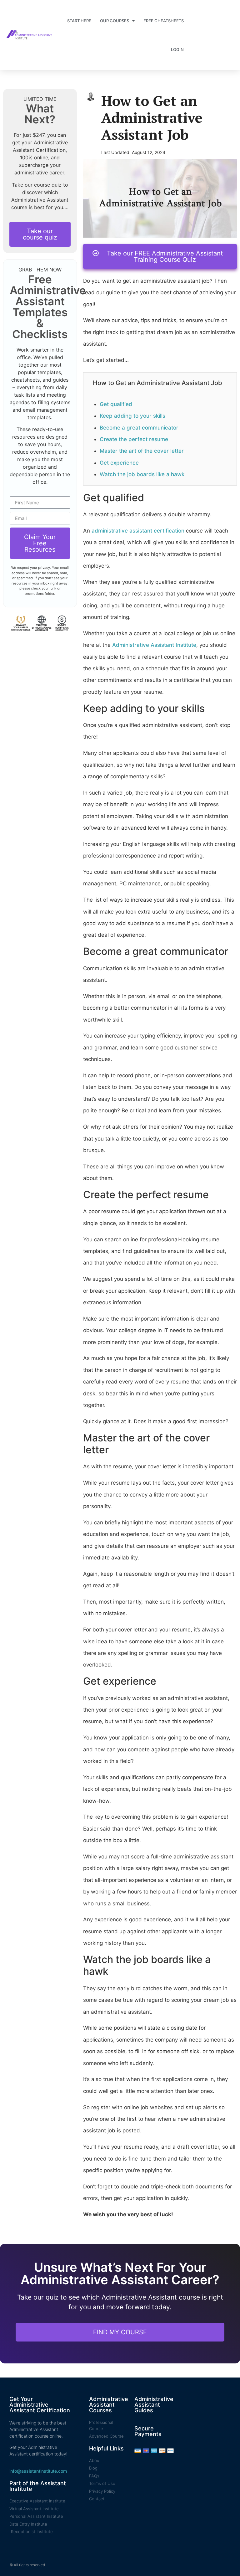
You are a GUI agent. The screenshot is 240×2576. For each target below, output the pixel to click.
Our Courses (115, 21)
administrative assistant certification (138, 531)
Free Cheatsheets (164, 21)
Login (177, 49)
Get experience (119, 463)
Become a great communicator (139, 428)
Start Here (79, 21)
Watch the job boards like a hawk (142, 474)
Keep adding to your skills (132, 416)
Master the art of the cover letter (142, 451)
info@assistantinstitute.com (38, 2471)
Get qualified (116, 404)
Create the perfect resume (134, 439)
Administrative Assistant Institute (154, 645)
